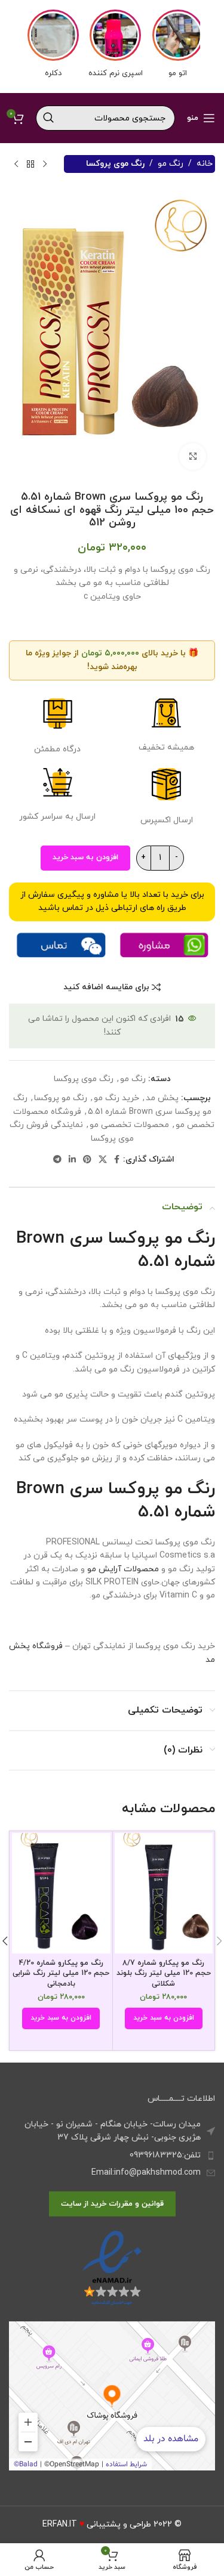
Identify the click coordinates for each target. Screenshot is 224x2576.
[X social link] (103, 1160)
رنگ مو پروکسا (61, 1098)
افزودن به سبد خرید (85, 857)
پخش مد (162, 1098)
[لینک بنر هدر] (112, 47)
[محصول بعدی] (16, 164)
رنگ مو (171, 164)
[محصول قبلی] (45, 164)
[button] (164, 2018)
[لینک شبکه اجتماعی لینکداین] (72, 1160)
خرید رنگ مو (116, 1098)
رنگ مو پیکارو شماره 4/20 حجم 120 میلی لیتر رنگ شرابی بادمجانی (61, 1973)
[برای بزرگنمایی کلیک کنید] (193, 456)
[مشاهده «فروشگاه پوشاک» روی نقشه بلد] (112, 2396)
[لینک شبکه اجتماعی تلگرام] (57, 1160)
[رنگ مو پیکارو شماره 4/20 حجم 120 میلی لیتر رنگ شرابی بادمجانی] (61, 1893)
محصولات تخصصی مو (129, 1125)
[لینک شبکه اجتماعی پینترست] (87, 1160)
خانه (205, 164)
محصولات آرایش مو (123, 1569)
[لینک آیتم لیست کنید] (112, 2156)
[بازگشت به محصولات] (30, 164)
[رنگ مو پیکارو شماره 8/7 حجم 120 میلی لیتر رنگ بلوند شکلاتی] (164, 1893)
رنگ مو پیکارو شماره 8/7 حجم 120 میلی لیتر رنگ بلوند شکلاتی (164, 1973)
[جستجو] (48, 118)
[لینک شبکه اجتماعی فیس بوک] (117, 1160)
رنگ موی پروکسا (115, 164)
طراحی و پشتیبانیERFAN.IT (97, 2524)
